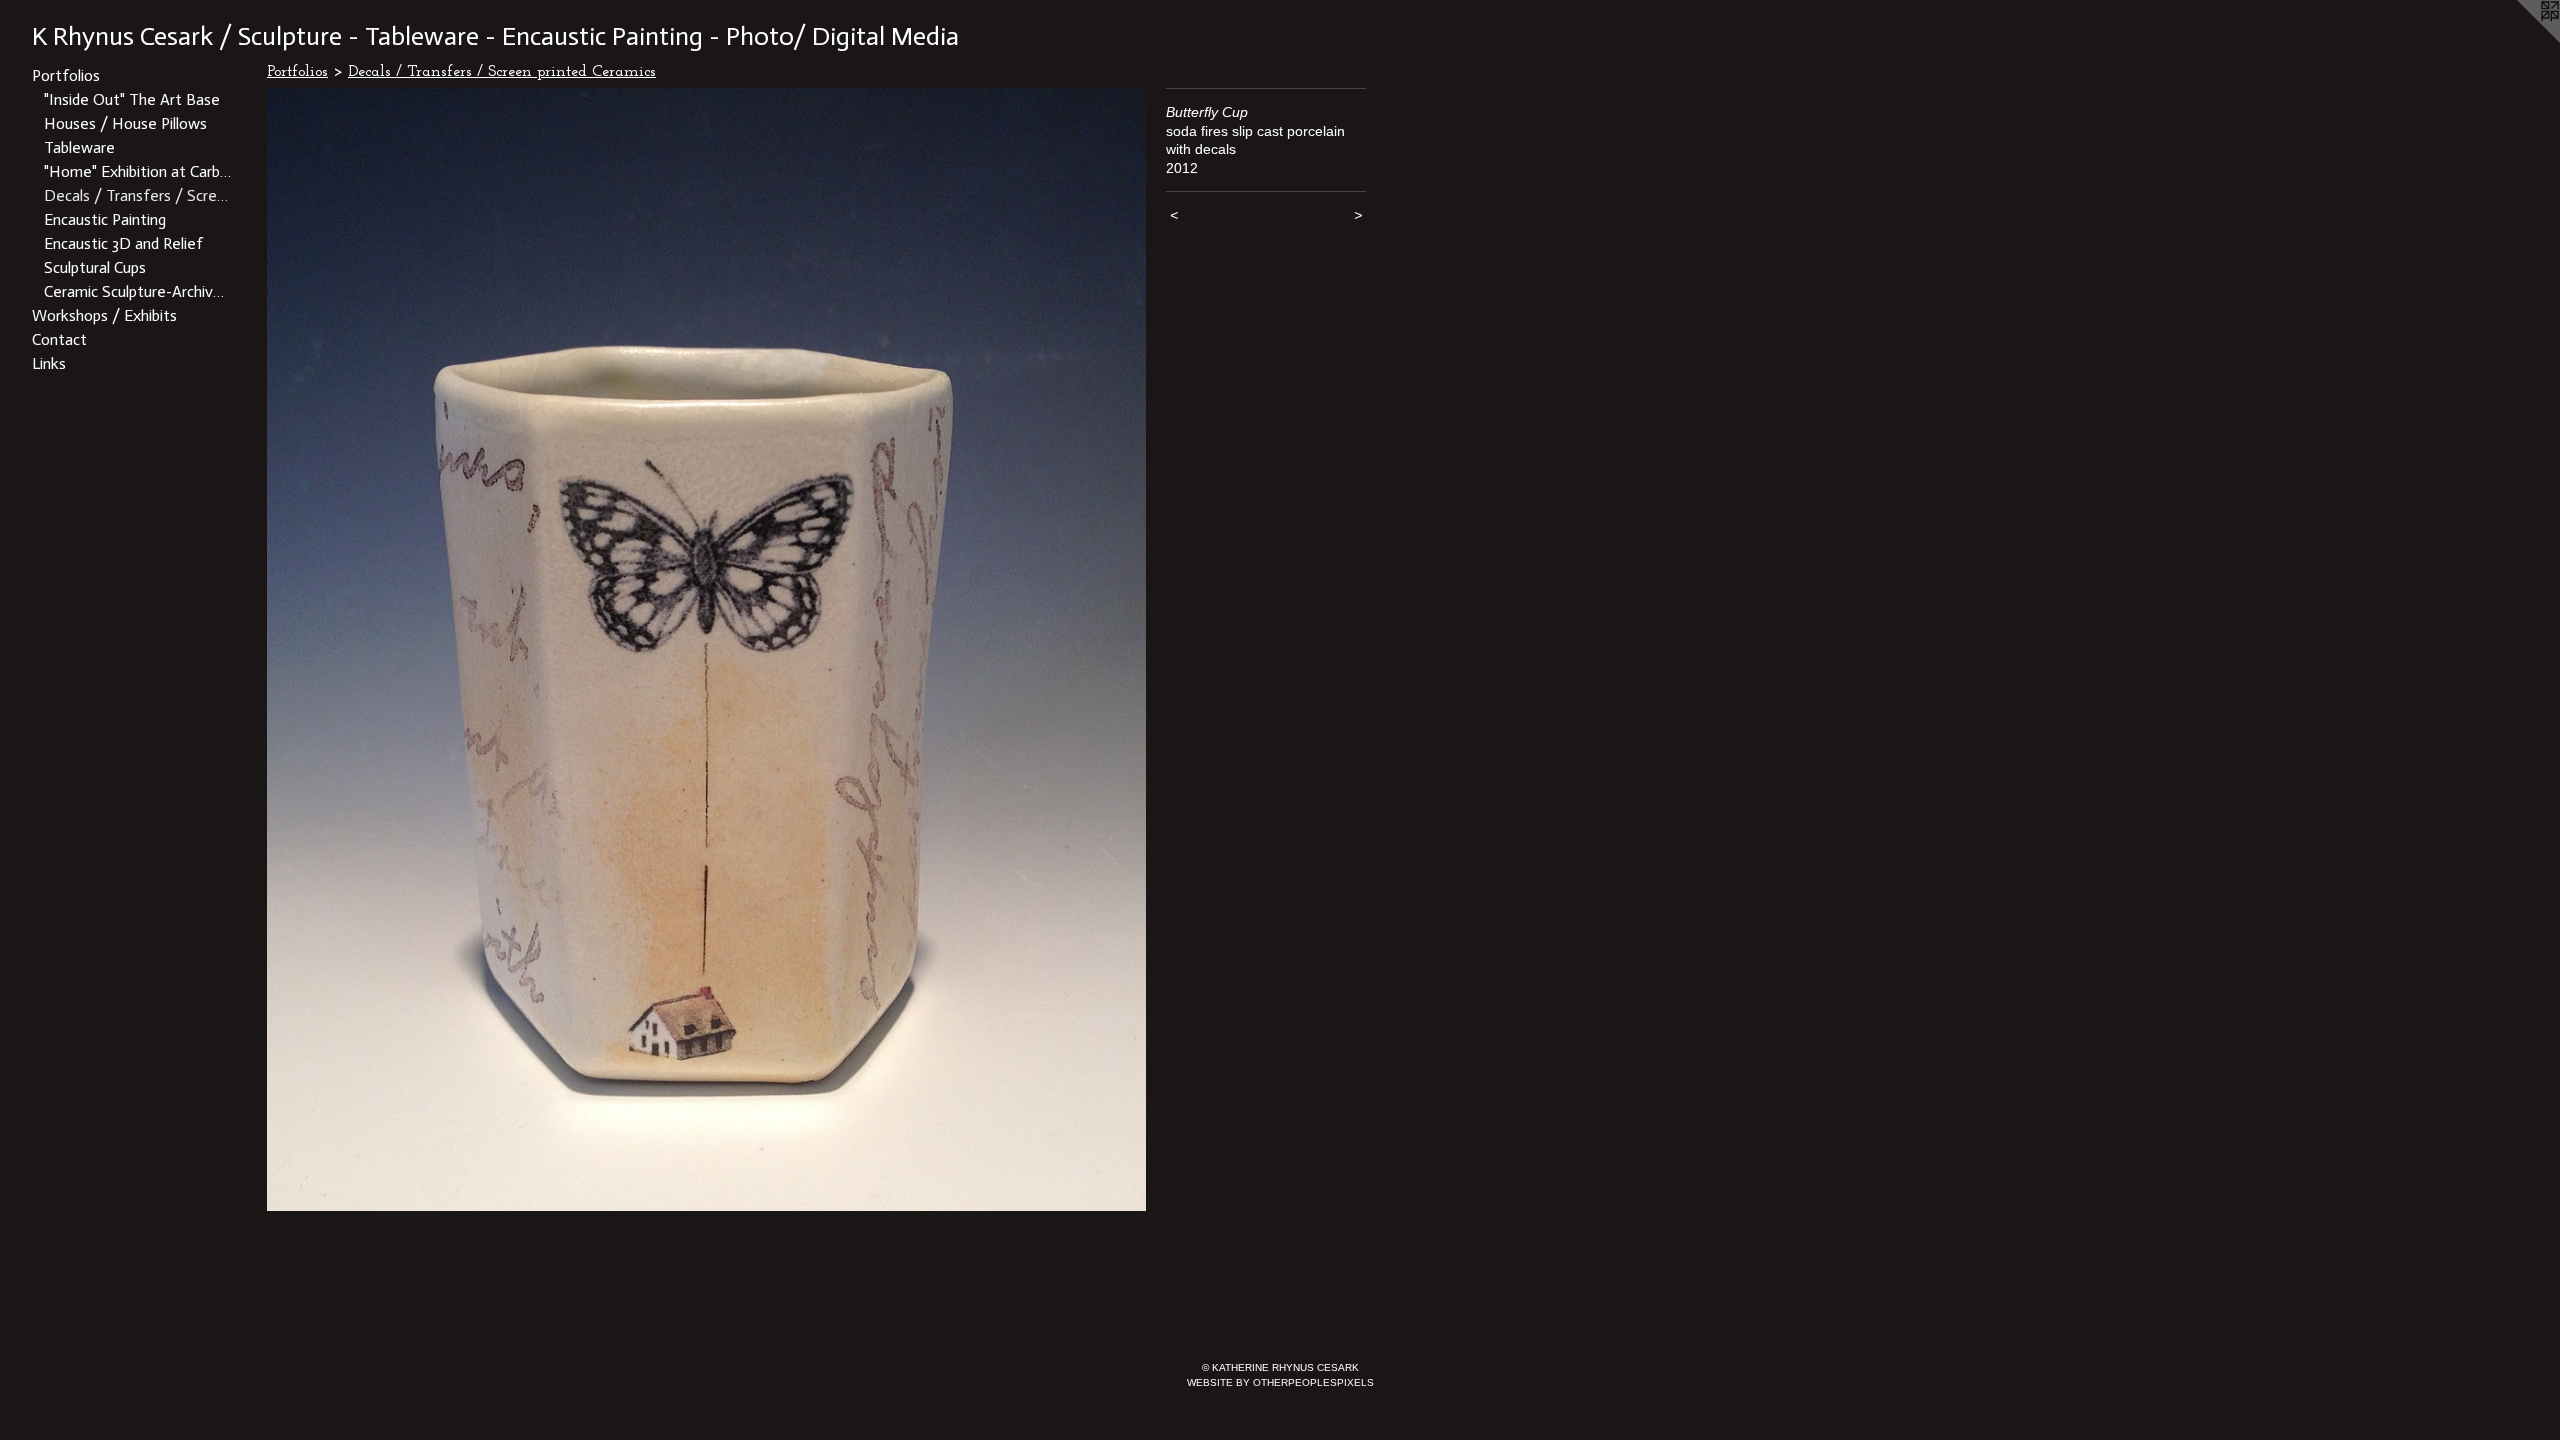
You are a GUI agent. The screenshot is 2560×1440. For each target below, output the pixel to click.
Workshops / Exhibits (104, 315)
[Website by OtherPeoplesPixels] (2520, 40)
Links (49, 363)
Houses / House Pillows (125, 123)
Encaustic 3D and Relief (123, 243)
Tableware (79, 147)
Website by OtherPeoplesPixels (1280, 1382)
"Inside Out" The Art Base (132, 99)
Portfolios (66, 75)
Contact (59, 339)
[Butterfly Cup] (706, 649)
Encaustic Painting (105, 219)
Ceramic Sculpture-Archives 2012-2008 (138, 291)
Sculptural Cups (95, 267)
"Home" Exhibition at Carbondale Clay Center (138, 171)
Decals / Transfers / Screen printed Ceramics (138, 195)
